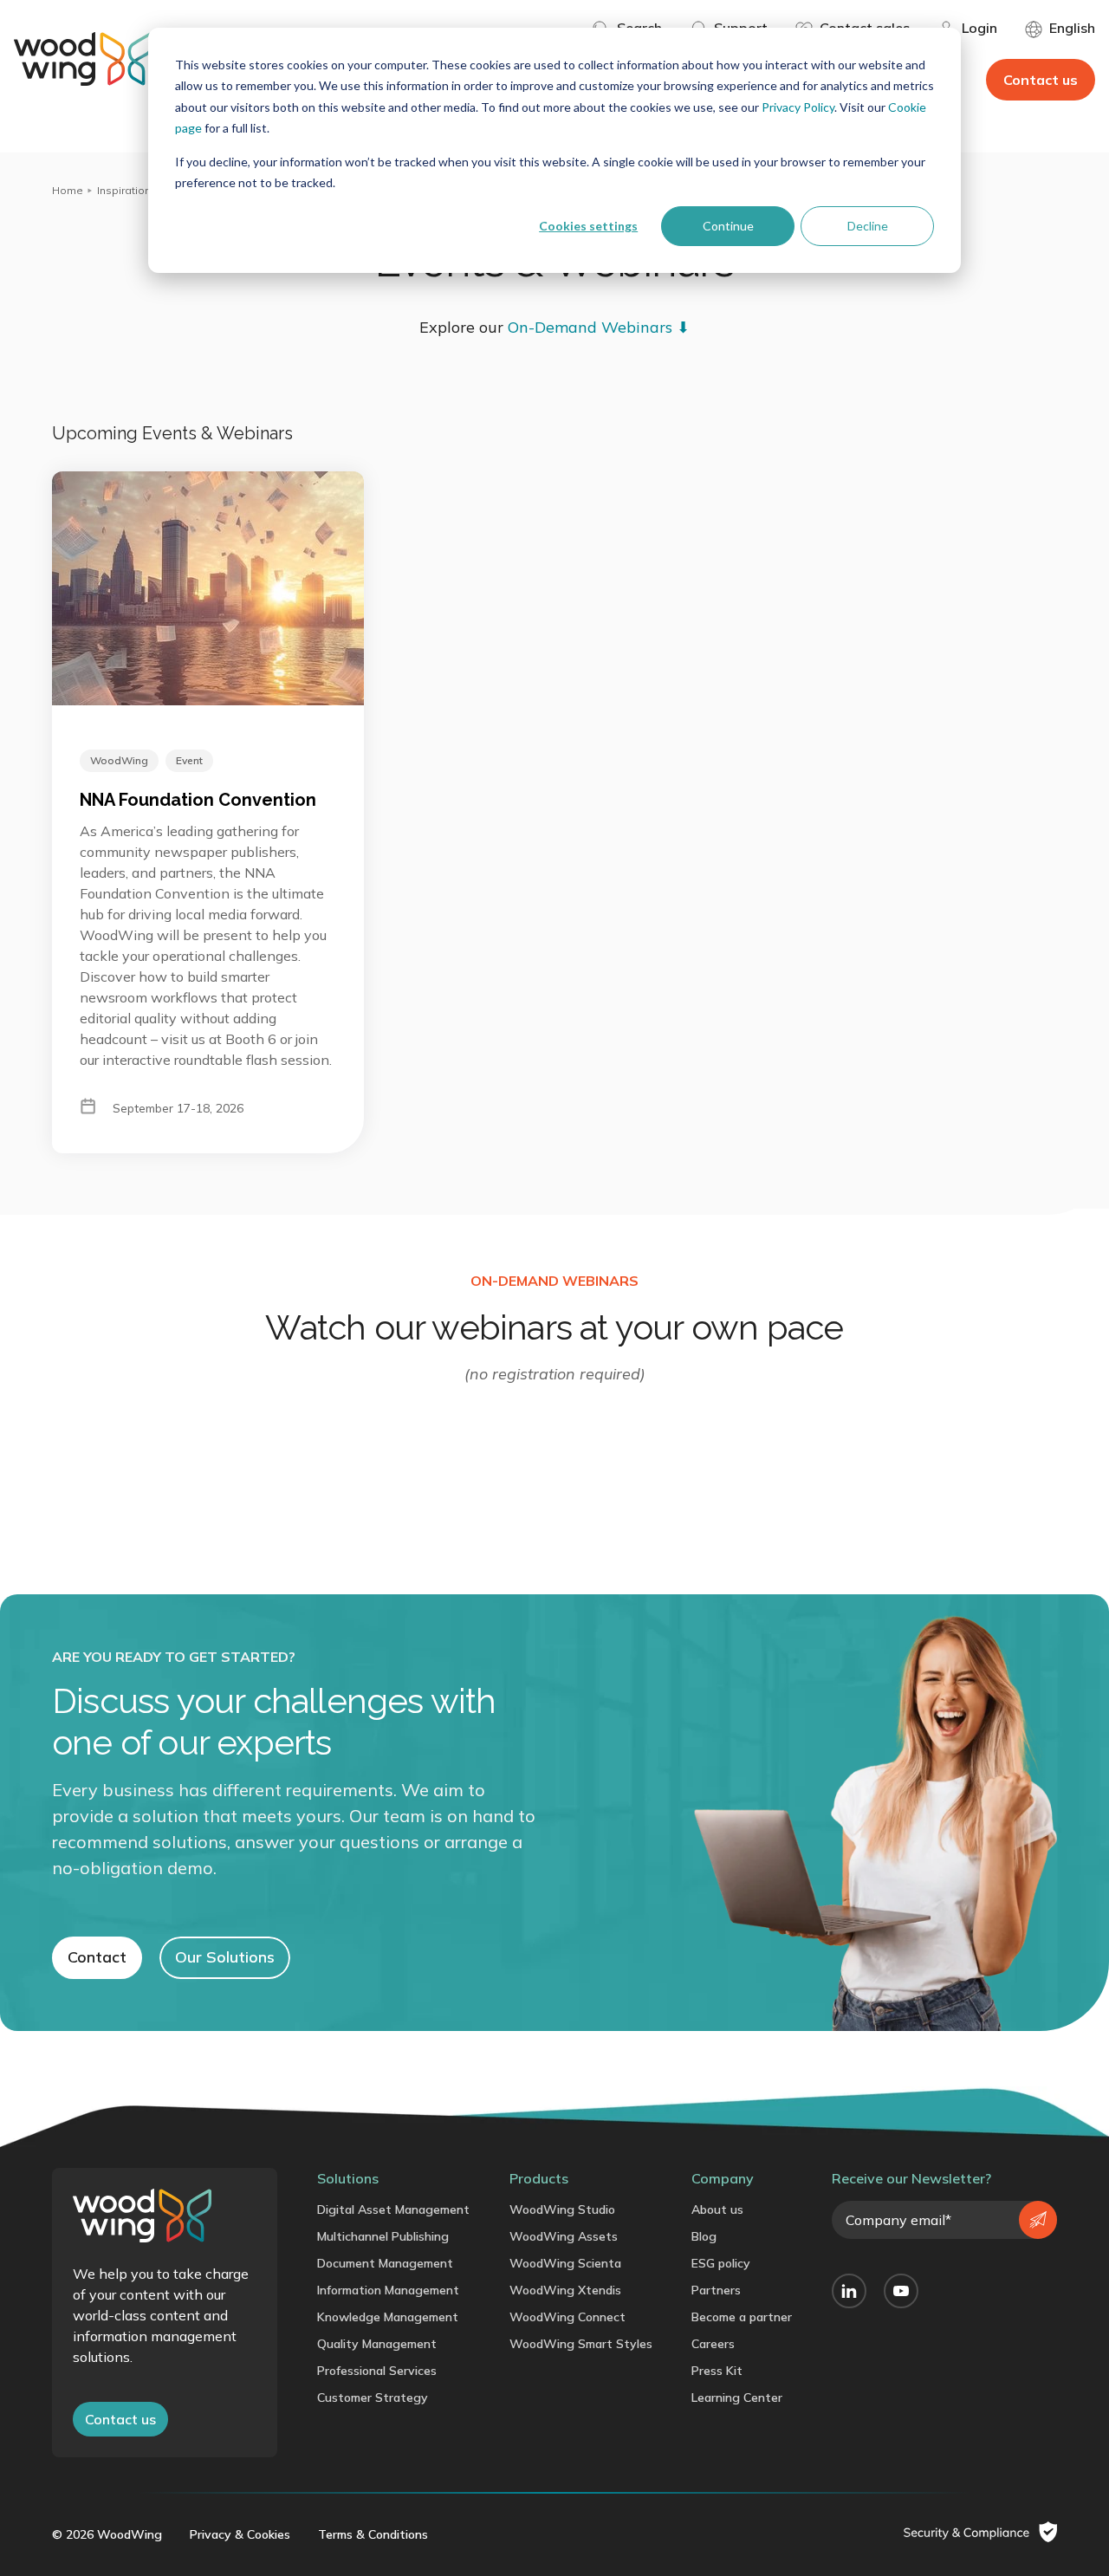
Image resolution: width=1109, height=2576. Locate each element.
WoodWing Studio (562, 2209)
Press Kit (717, 2371)
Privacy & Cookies (240, 2534)
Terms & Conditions (373, 2534)
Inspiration (124, 190)
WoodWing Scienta (565, 2263)
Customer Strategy (373, 2398)
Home (68, 190)
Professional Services (377, 2371)
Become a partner (742, 2317)
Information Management (388, 2290)
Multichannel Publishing (383, 2236)
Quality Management (377, 2344)
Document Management (385, 2263)
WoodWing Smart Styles (581, 2344)
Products (539, 2178)
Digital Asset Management (393, 2209)
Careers (713, 2344)
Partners (716, 2290)
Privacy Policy (798, 107)
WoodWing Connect (567, 2317)
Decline (868, 226)
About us (717, 2209)
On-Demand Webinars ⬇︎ (599, 327)
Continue (728, 226)
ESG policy (721, 2263)
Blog (704, 2236)
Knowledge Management (388, 2317)
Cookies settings (588, 226)
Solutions (348, 2178)
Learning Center (737, 2398)
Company (723, 2178)
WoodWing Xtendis (565, 2290)
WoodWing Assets (564, 2236)
